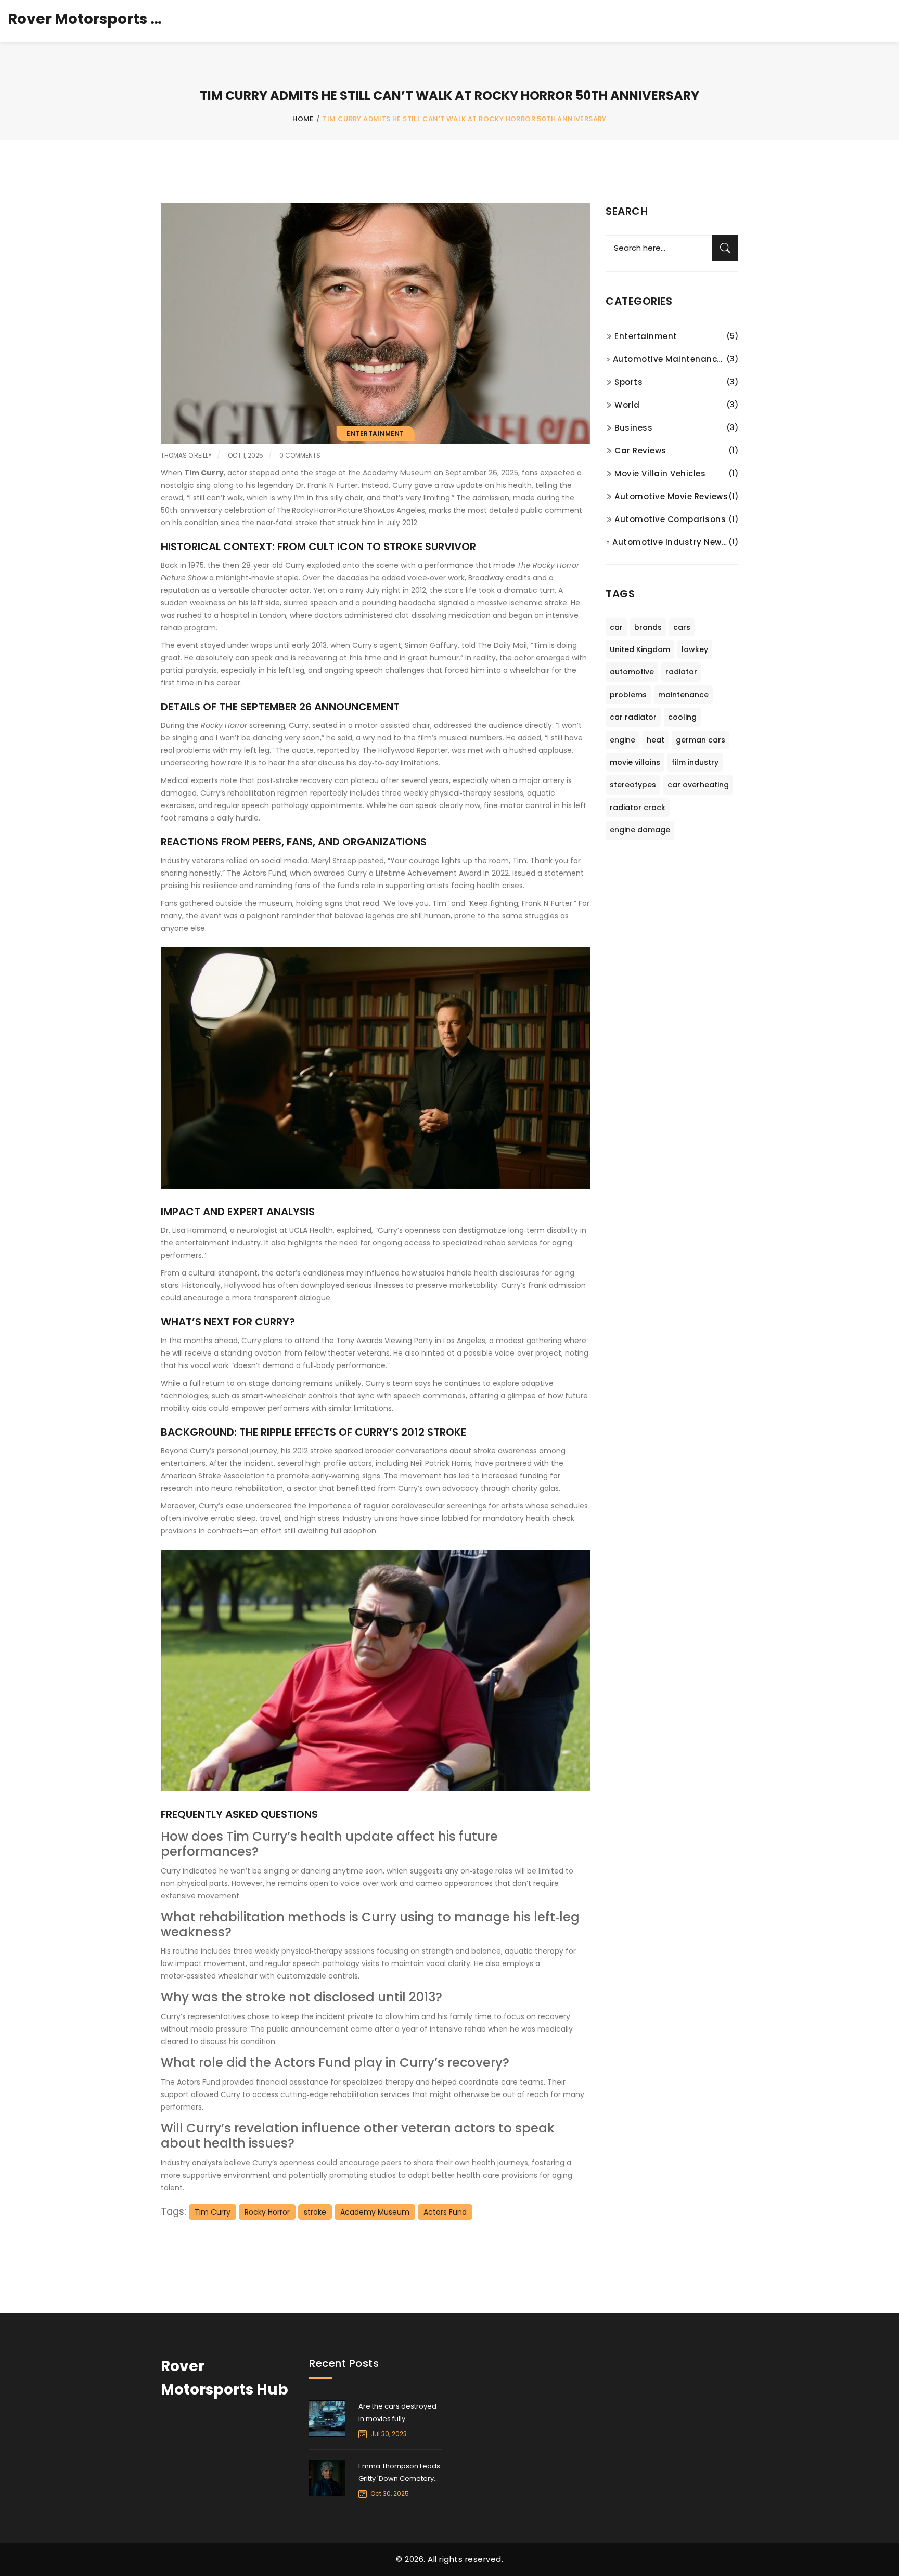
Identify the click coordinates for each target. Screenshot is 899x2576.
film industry (695, 762)
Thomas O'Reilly (186, 455)
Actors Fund (445, 2212)
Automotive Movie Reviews (671, 496)
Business (633, 428)
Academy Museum (375, 2212)
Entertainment (375, 433)
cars (682, 627)
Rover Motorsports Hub (86, 19)
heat (656, 740)
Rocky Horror (267, 2212)
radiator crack (638, 808)
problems (628, 695)
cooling (682, 717)
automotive (632, 672)
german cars (701, 740)
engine (622, 740)
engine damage (640, 830)
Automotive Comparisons (670, 519)
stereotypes (633, 785)
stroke (315, 2212)
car (616, 627)
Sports (628, 382)
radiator (681, 672)
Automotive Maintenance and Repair (670, 359)
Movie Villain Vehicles (660, 473)
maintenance (683, 695)
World (627, 405)
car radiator (633, 717)
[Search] (725, 248)
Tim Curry (213, 2212)
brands (648, 627)
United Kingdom (640, 649)
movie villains (635, 762)
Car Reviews (640, 451)
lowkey (695, 649)
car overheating (698, 785)
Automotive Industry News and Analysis (670, 542)
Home (303, 119)
